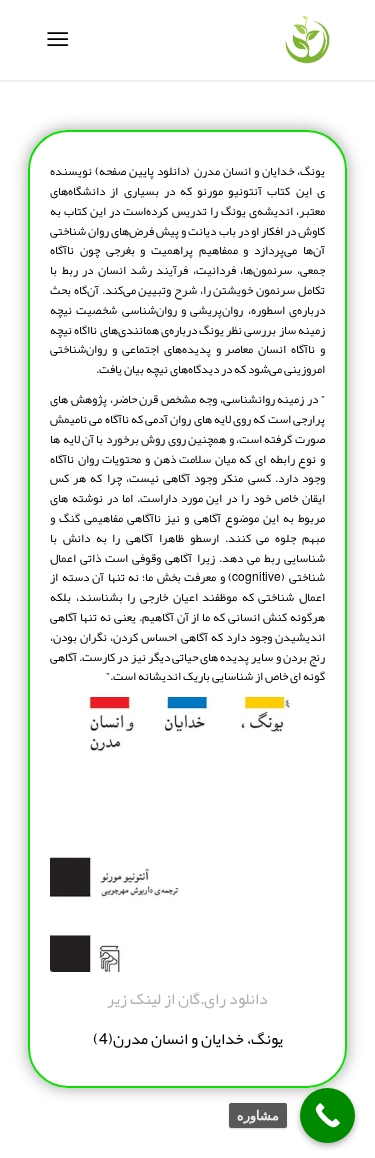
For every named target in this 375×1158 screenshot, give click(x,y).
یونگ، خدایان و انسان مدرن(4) (188, 1039)
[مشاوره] (327, 1115)
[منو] (61, 40)
